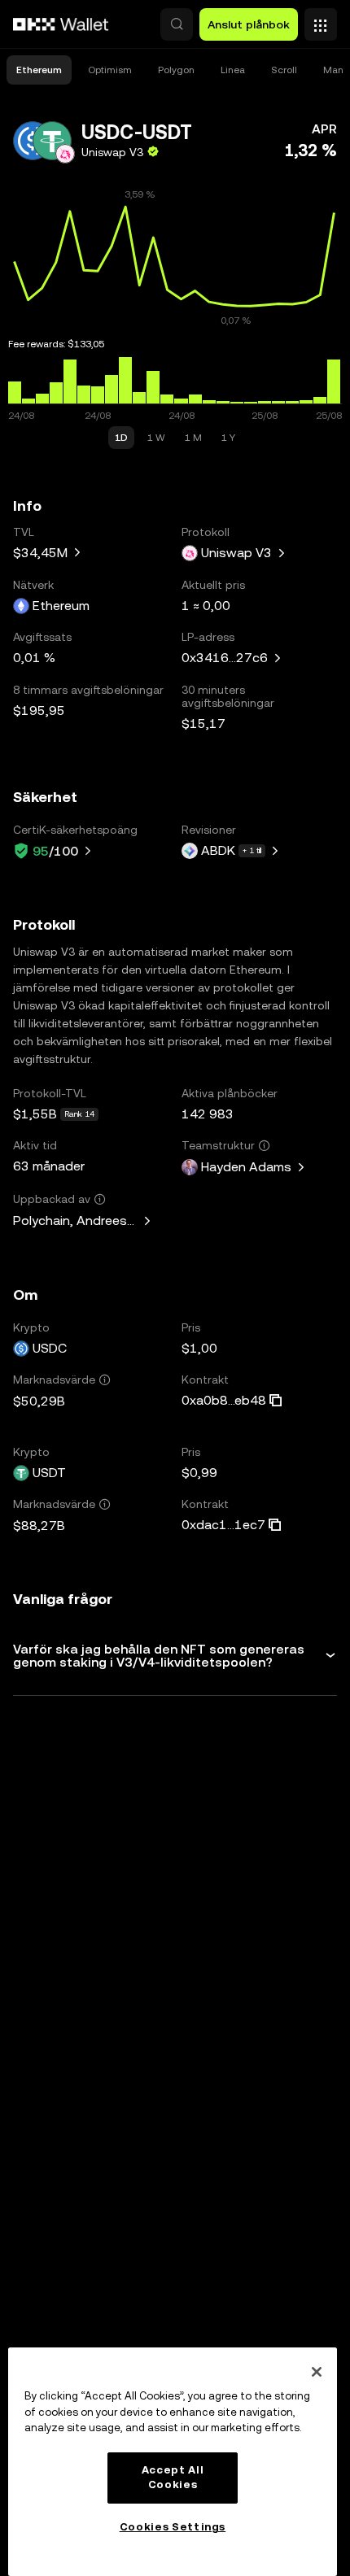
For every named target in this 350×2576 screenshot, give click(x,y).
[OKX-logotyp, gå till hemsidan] (61, 24)
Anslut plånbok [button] (249, 24)
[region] (173, 2462)
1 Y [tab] (228, 438)
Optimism (110, 70)
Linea (233, 70)
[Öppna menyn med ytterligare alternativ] (321, 20)
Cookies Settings (173, 2527)
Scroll (284, 70)
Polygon (176, 70)
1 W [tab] (156, 438)
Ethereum (39, 70)
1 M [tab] (193, 438)
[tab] (39, 70)
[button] (177, 24)
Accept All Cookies (173, 2477)
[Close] (317, 2372)
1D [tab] (121, 438)
